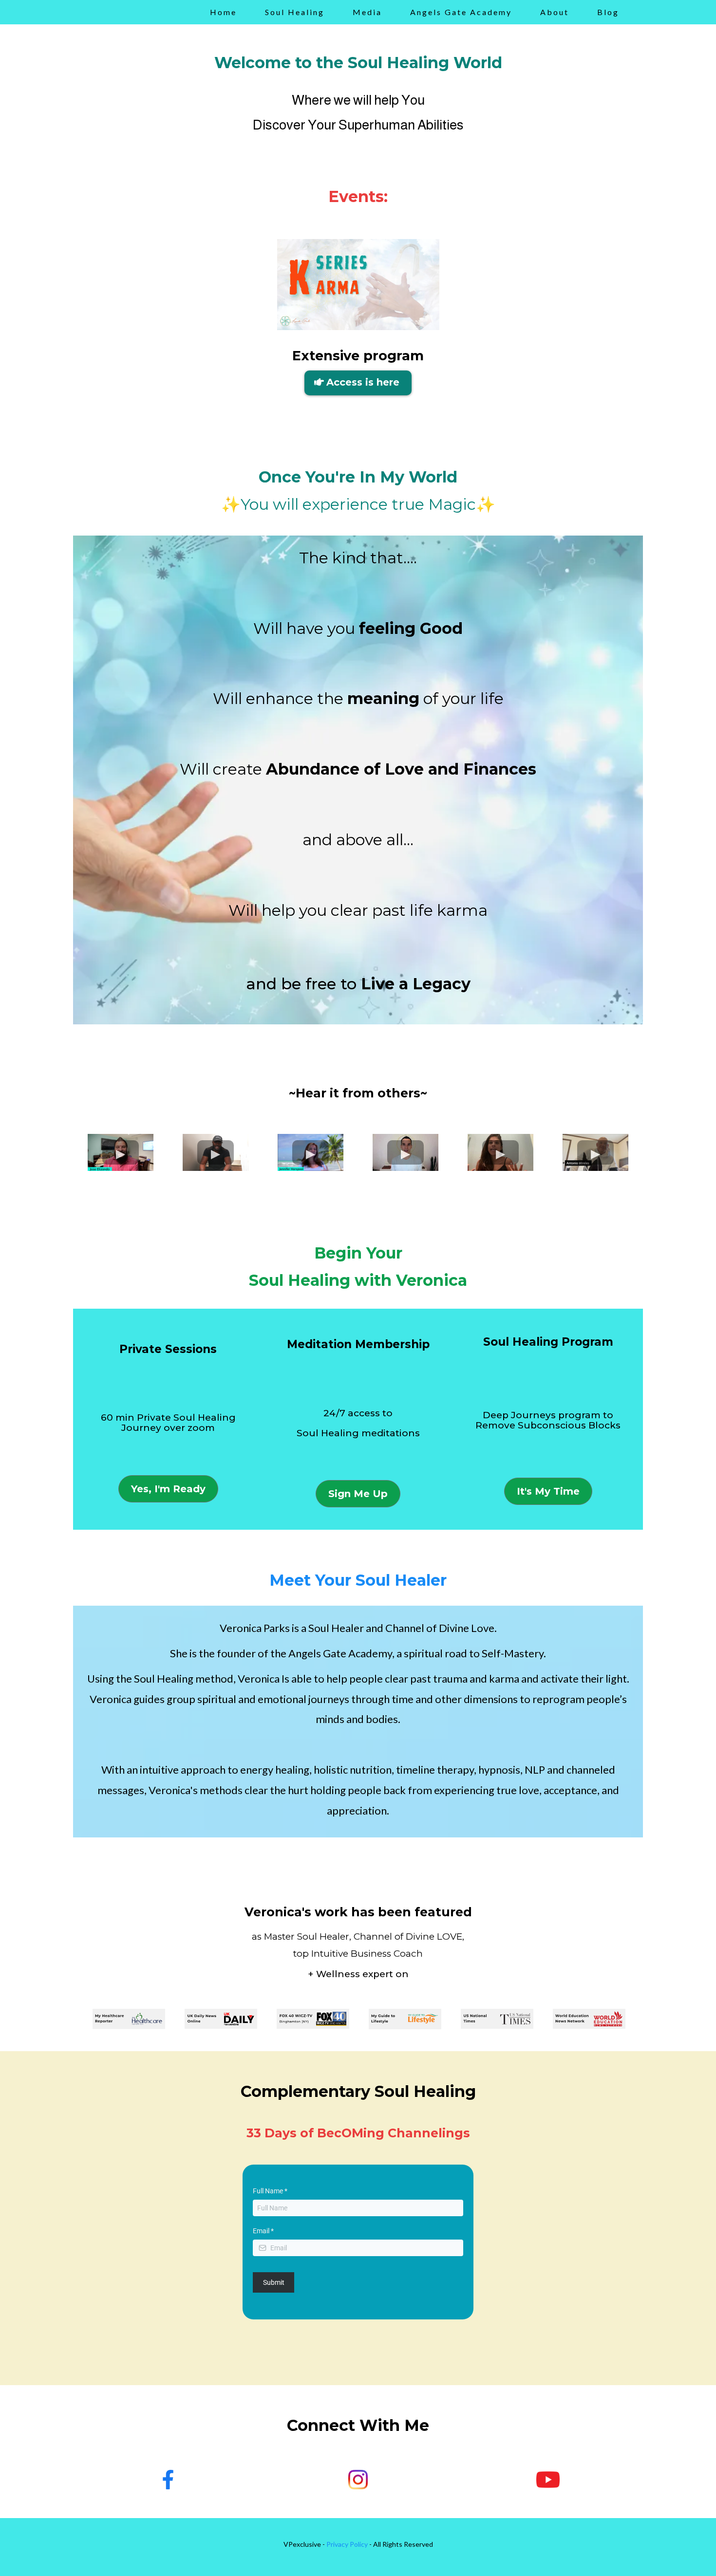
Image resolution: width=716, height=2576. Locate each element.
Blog (608, 12)
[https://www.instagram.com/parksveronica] (358, 2480)
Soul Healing (295, 12)
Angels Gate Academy (461, 12)
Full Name (270, 2191)
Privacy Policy (347, 2544)
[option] (129, 2019)
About (555, 12)
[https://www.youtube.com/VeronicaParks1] (548, 2480)
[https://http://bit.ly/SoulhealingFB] (168, 2480)
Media (367, 12)
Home (223, 12)
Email (263, 2231)
